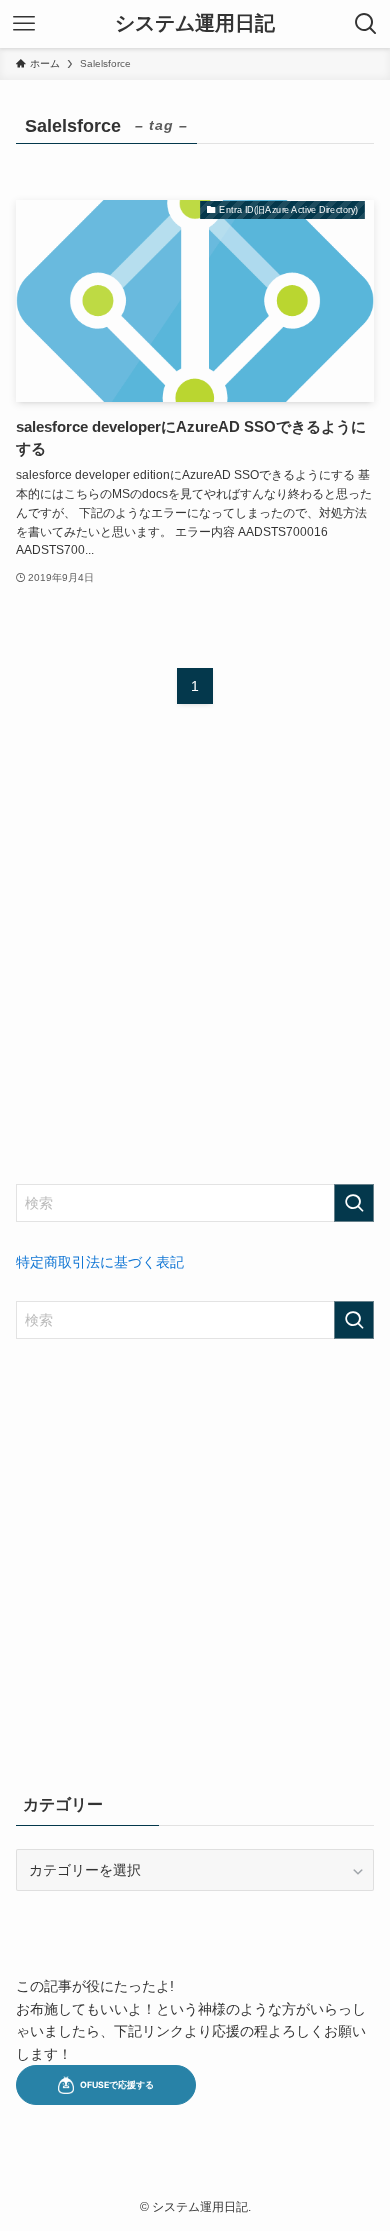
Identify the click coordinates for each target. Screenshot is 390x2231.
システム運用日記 (195, 24)
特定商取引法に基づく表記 (100, 1262)
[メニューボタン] (24, 24)
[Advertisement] (195, 961)
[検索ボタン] (366, 24)
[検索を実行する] (354, 1203)
